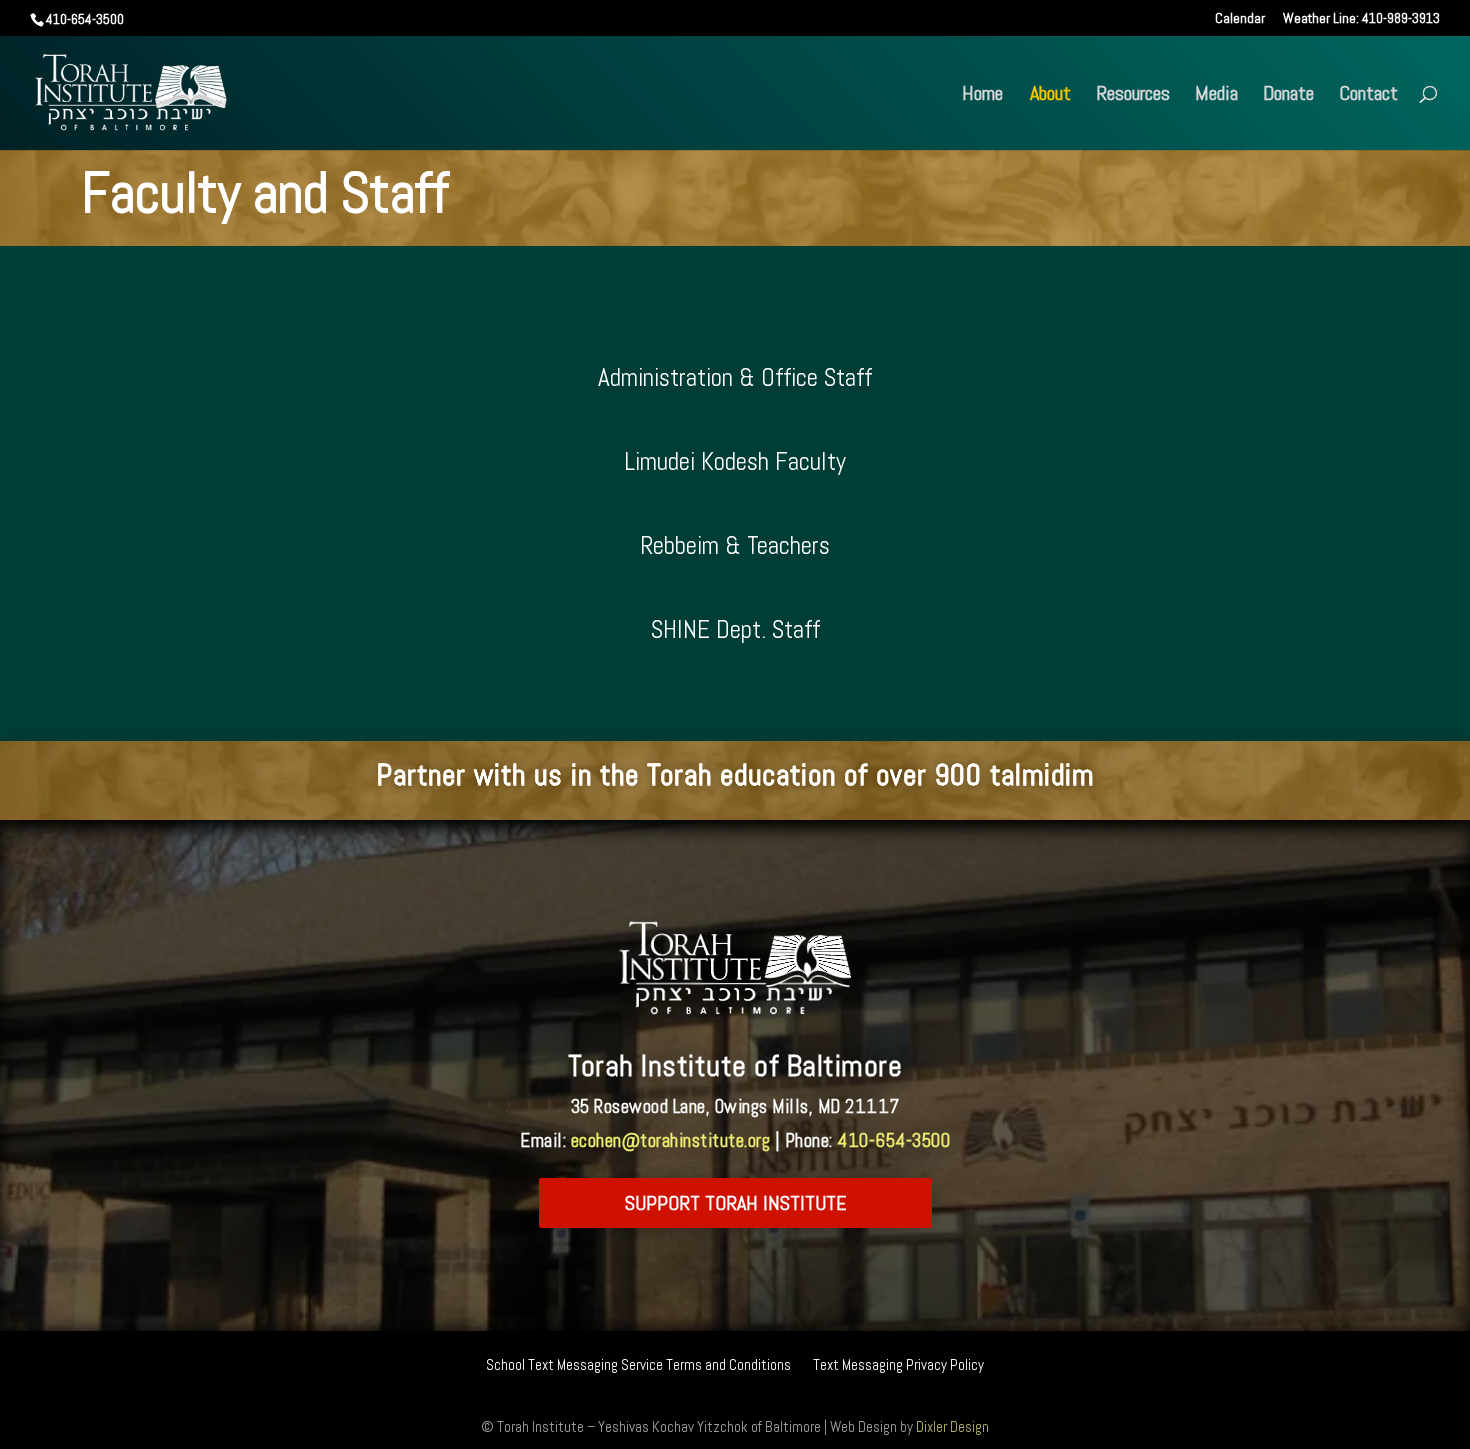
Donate (1288, 96)
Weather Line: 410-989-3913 (1361, 19)
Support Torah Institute (735, 1203)
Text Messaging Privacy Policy (898, 1366)
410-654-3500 (893, 1140)
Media (1216, 96)
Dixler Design (952, 1426)
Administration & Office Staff (735, 377)
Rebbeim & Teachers (735, 545)
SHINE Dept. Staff (735, 629)
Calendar (1240, 19)
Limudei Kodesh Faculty (735, 461)
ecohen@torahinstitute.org (671, 1140)
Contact (1368, 96)
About (1050, 96)
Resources (1133, 96)
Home (982, 96)
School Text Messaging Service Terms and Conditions (638, 1366)
